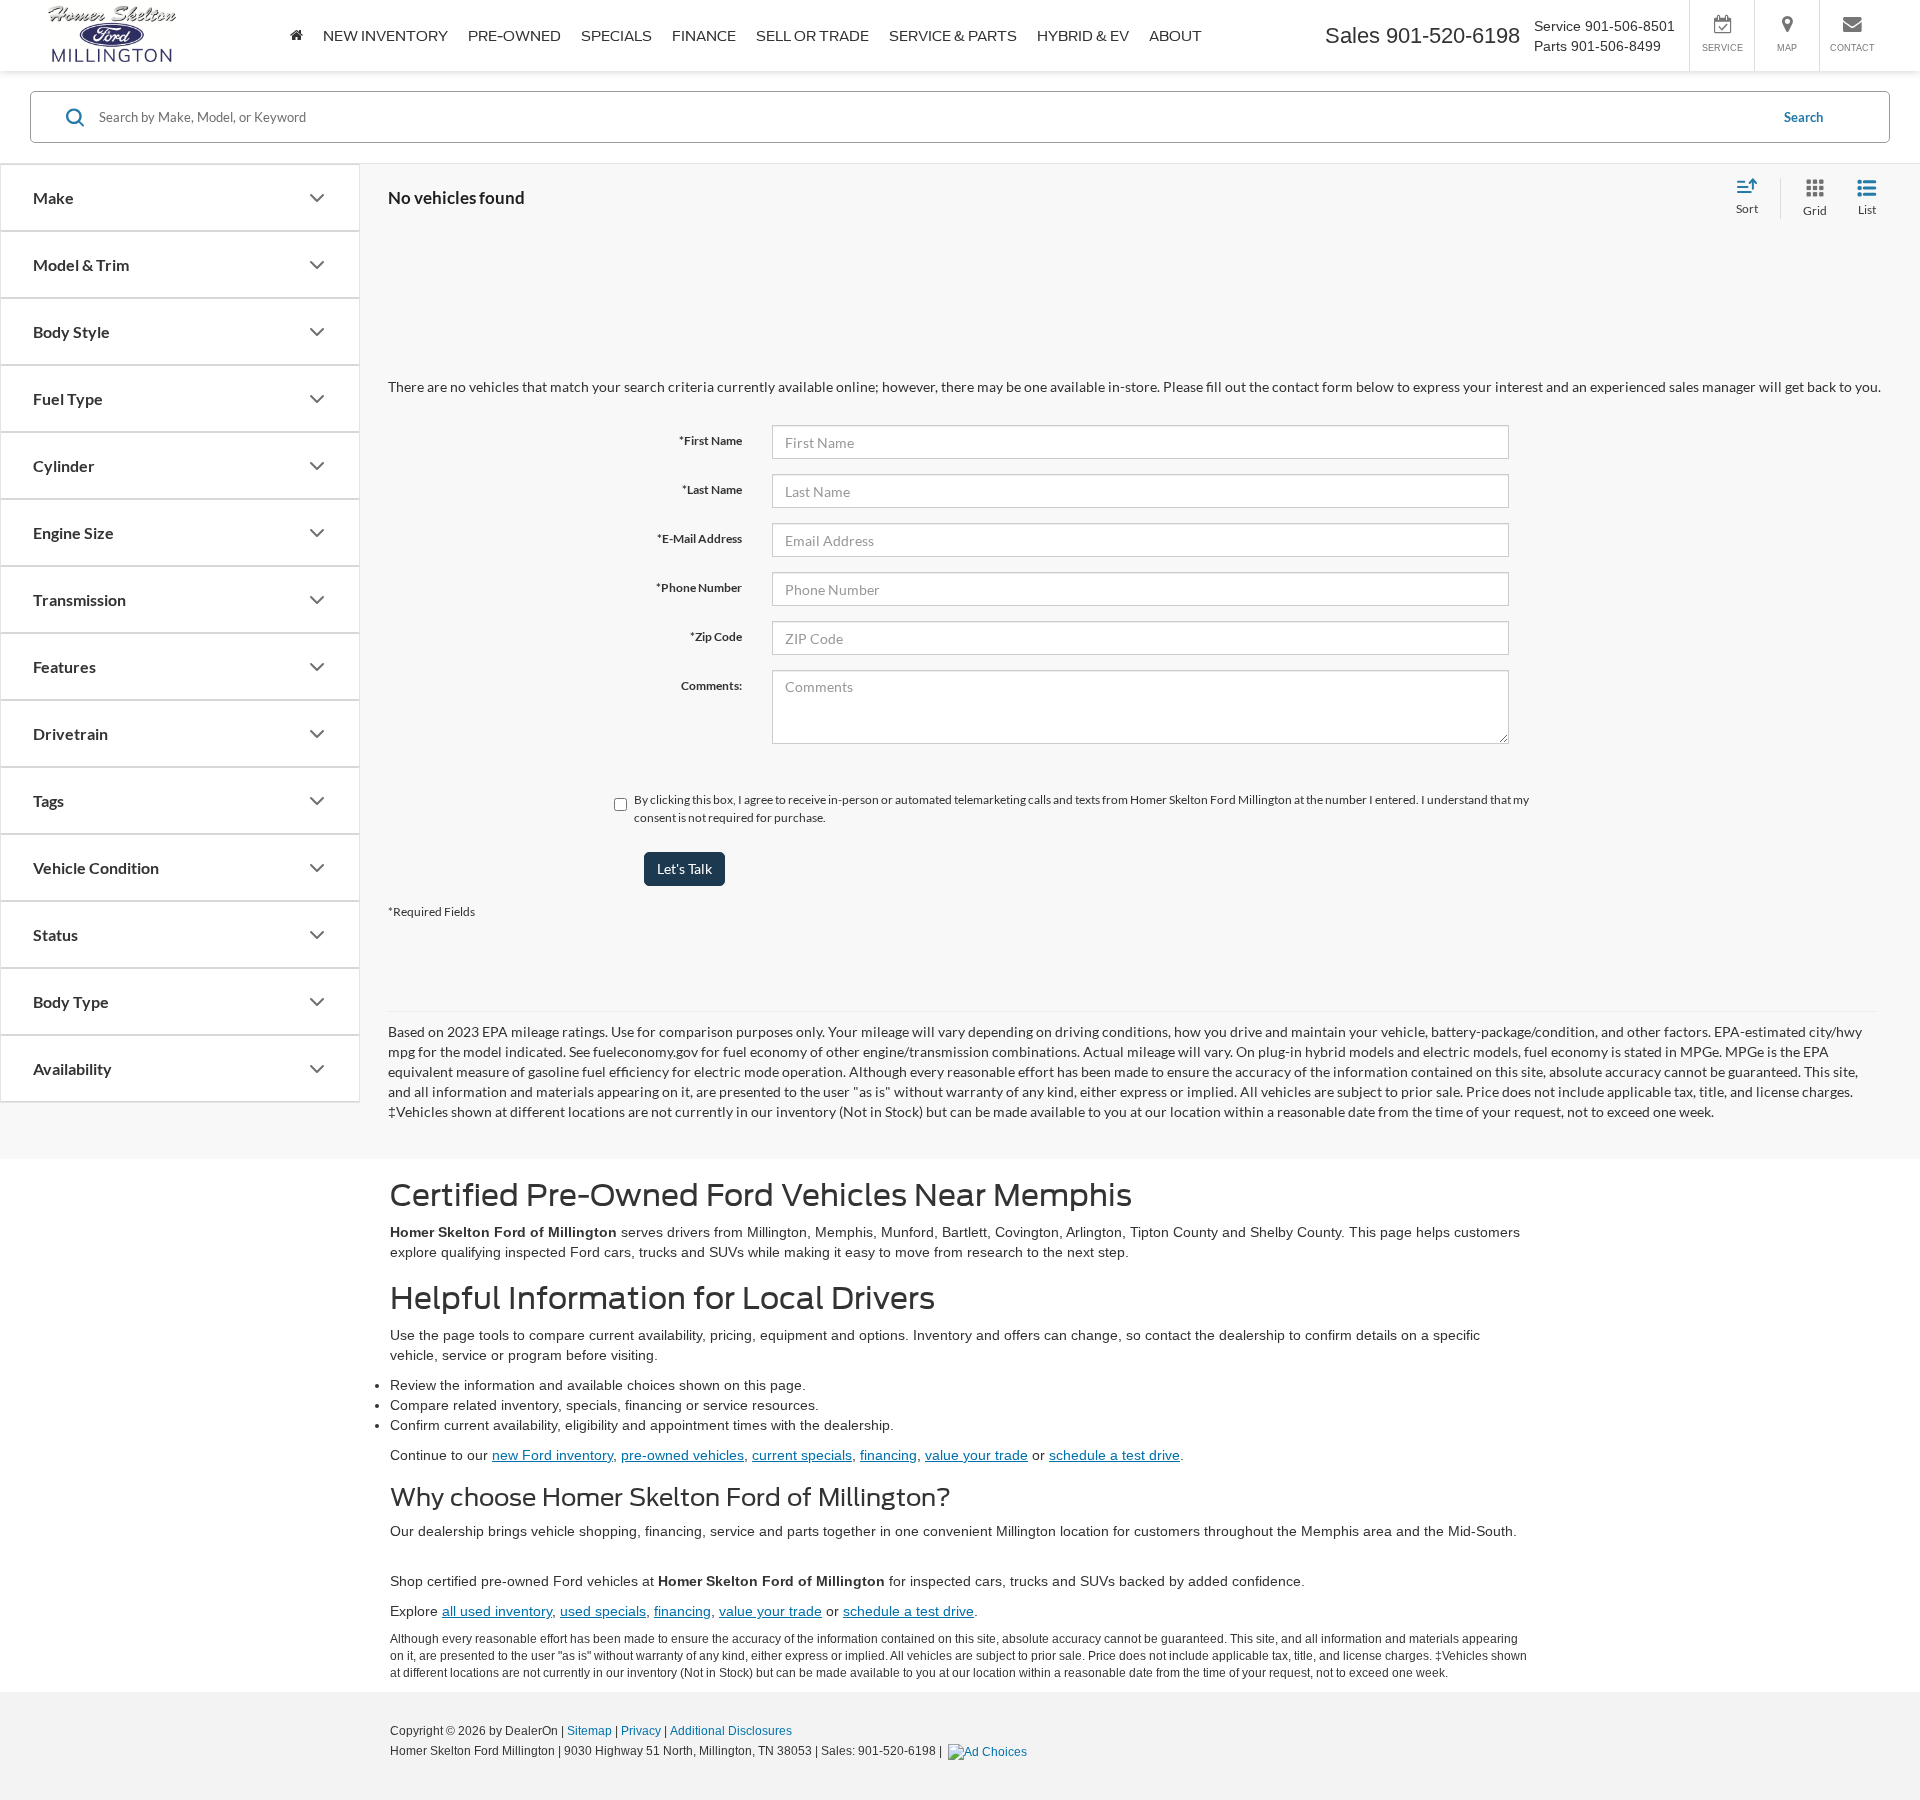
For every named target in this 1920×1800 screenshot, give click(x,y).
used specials (603, 1611)
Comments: (711, 685)
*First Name (710, 440)
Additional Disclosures (731, 1731)
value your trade (976, 1455)
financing (888, 1455)
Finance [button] (704, 36)
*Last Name (712, 489)
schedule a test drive (1114, 1455)
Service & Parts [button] (953, 36)
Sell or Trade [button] (812, 36)
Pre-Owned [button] (514, 36)
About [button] (1175, 36)
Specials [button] (616, 36)
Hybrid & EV (1083, 36)
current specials (802, 1455)
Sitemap (589, 1731)
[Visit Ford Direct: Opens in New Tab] (990, 1751)
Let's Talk (684, 868)
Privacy (641, 1731)
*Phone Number (699, 587)
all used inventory (497, 1611)
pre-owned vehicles (682, 1455)
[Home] (296, 35)
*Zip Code (716, 636)
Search (1803, 117)
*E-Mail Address (699, 538)
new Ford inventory (552, 1455)
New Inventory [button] (385, 36)
